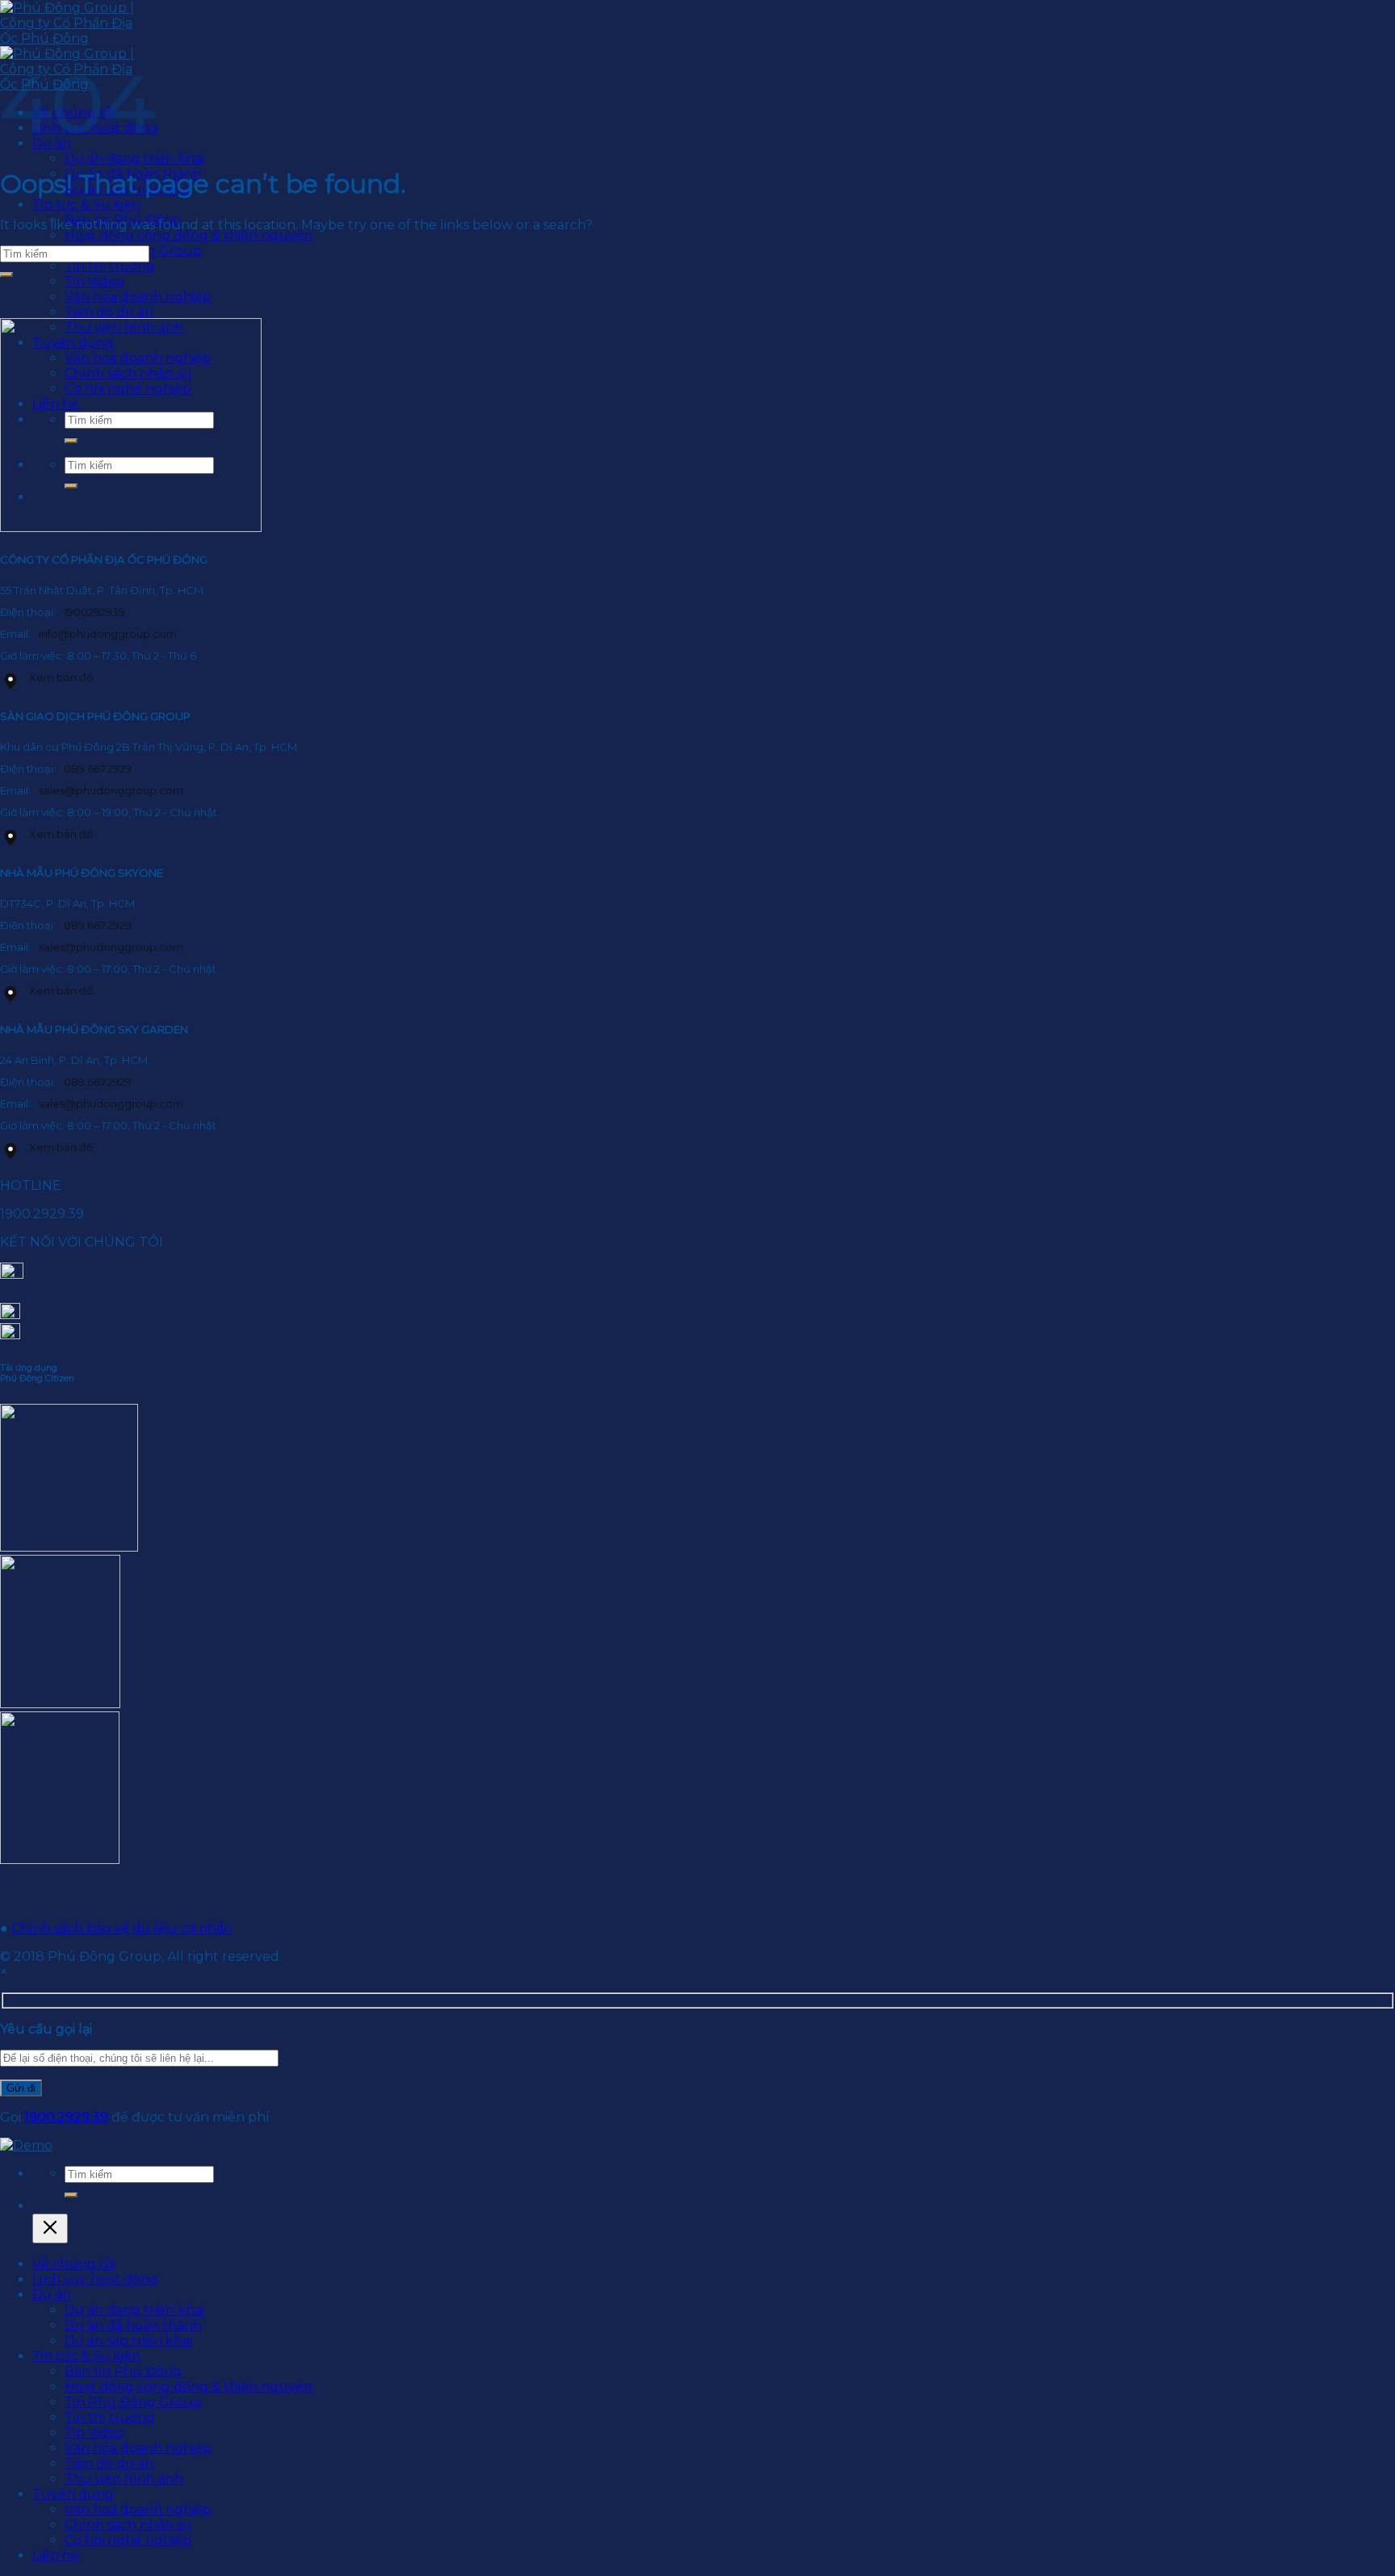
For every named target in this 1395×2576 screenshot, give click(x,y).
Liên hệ (56, 2555)
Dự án (52, 2295)
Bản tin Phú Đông (123, 2371)
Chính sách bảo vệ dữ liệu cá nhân (122, 1928)
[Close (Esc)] (50, 2228)
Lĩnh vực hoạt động (95, 2279)
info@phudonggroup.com (108, 634)
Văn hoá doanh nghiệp (138, 2509)
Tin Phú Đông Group (133, 2402)
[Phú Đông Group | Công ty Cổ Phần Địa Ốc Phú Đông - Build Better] (26, 2145)
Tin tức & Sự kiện (86, 205)
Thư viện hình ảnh (124, 2479)
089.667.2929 (98, 769)
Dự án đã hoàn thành (133, 2325)
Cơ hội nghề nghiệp (128, 2540)
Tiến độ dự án (109, 2463)
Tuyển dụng (73, 2494)
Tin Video (94, 2433)
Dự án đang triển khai (134, 159)
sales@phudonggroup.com (111, 790)
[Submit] (6, 274)
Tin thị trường (110, 266)
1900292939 (94, 612)
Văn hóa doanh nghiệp (138, 2448)
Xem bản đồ (61, 677)
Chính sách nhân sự (128, 2525)
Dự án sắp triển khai (128, 2341)
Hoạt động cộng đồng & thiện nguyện (189, 235)
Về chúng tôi (74, 2264)
